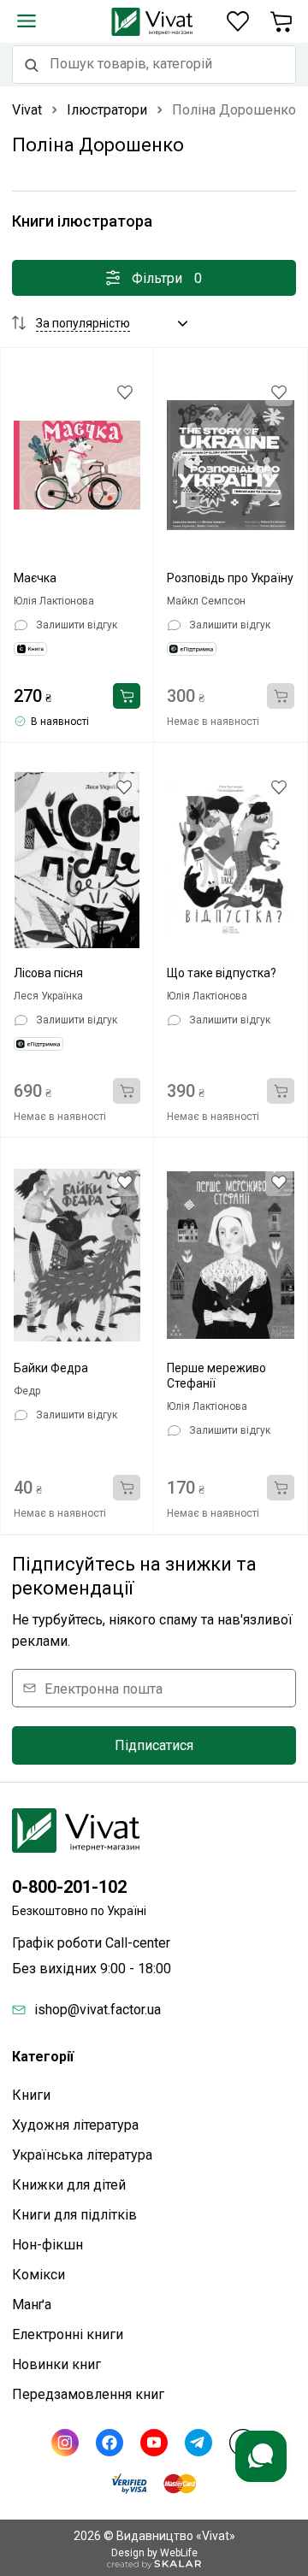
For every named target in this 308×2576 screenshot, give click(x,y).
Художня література (75, 2125)
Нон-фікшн (47, 2245)
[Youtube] (154, 2443)
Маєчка (35, 578)
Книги (31, 2095)
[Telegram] (198, 2443)
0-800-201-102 (69, 1887)
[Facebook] (110, 2443)
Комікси (38, 2275)
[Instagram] (65, 2443)
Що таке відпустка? (222, 973)
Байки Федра (51, 1368)
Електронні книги (68, 2334)
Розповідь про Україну (230, 578)
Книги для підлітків (74, 2215)
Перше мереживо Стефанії (216, 1376)
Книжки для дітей (69, 2185)
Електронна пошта (104, 1688)
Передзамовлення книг (88, 2394)
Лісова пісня (48, 973)
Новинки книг (56, 2364)
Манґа (32, 2305)
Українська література (82, 2155)
